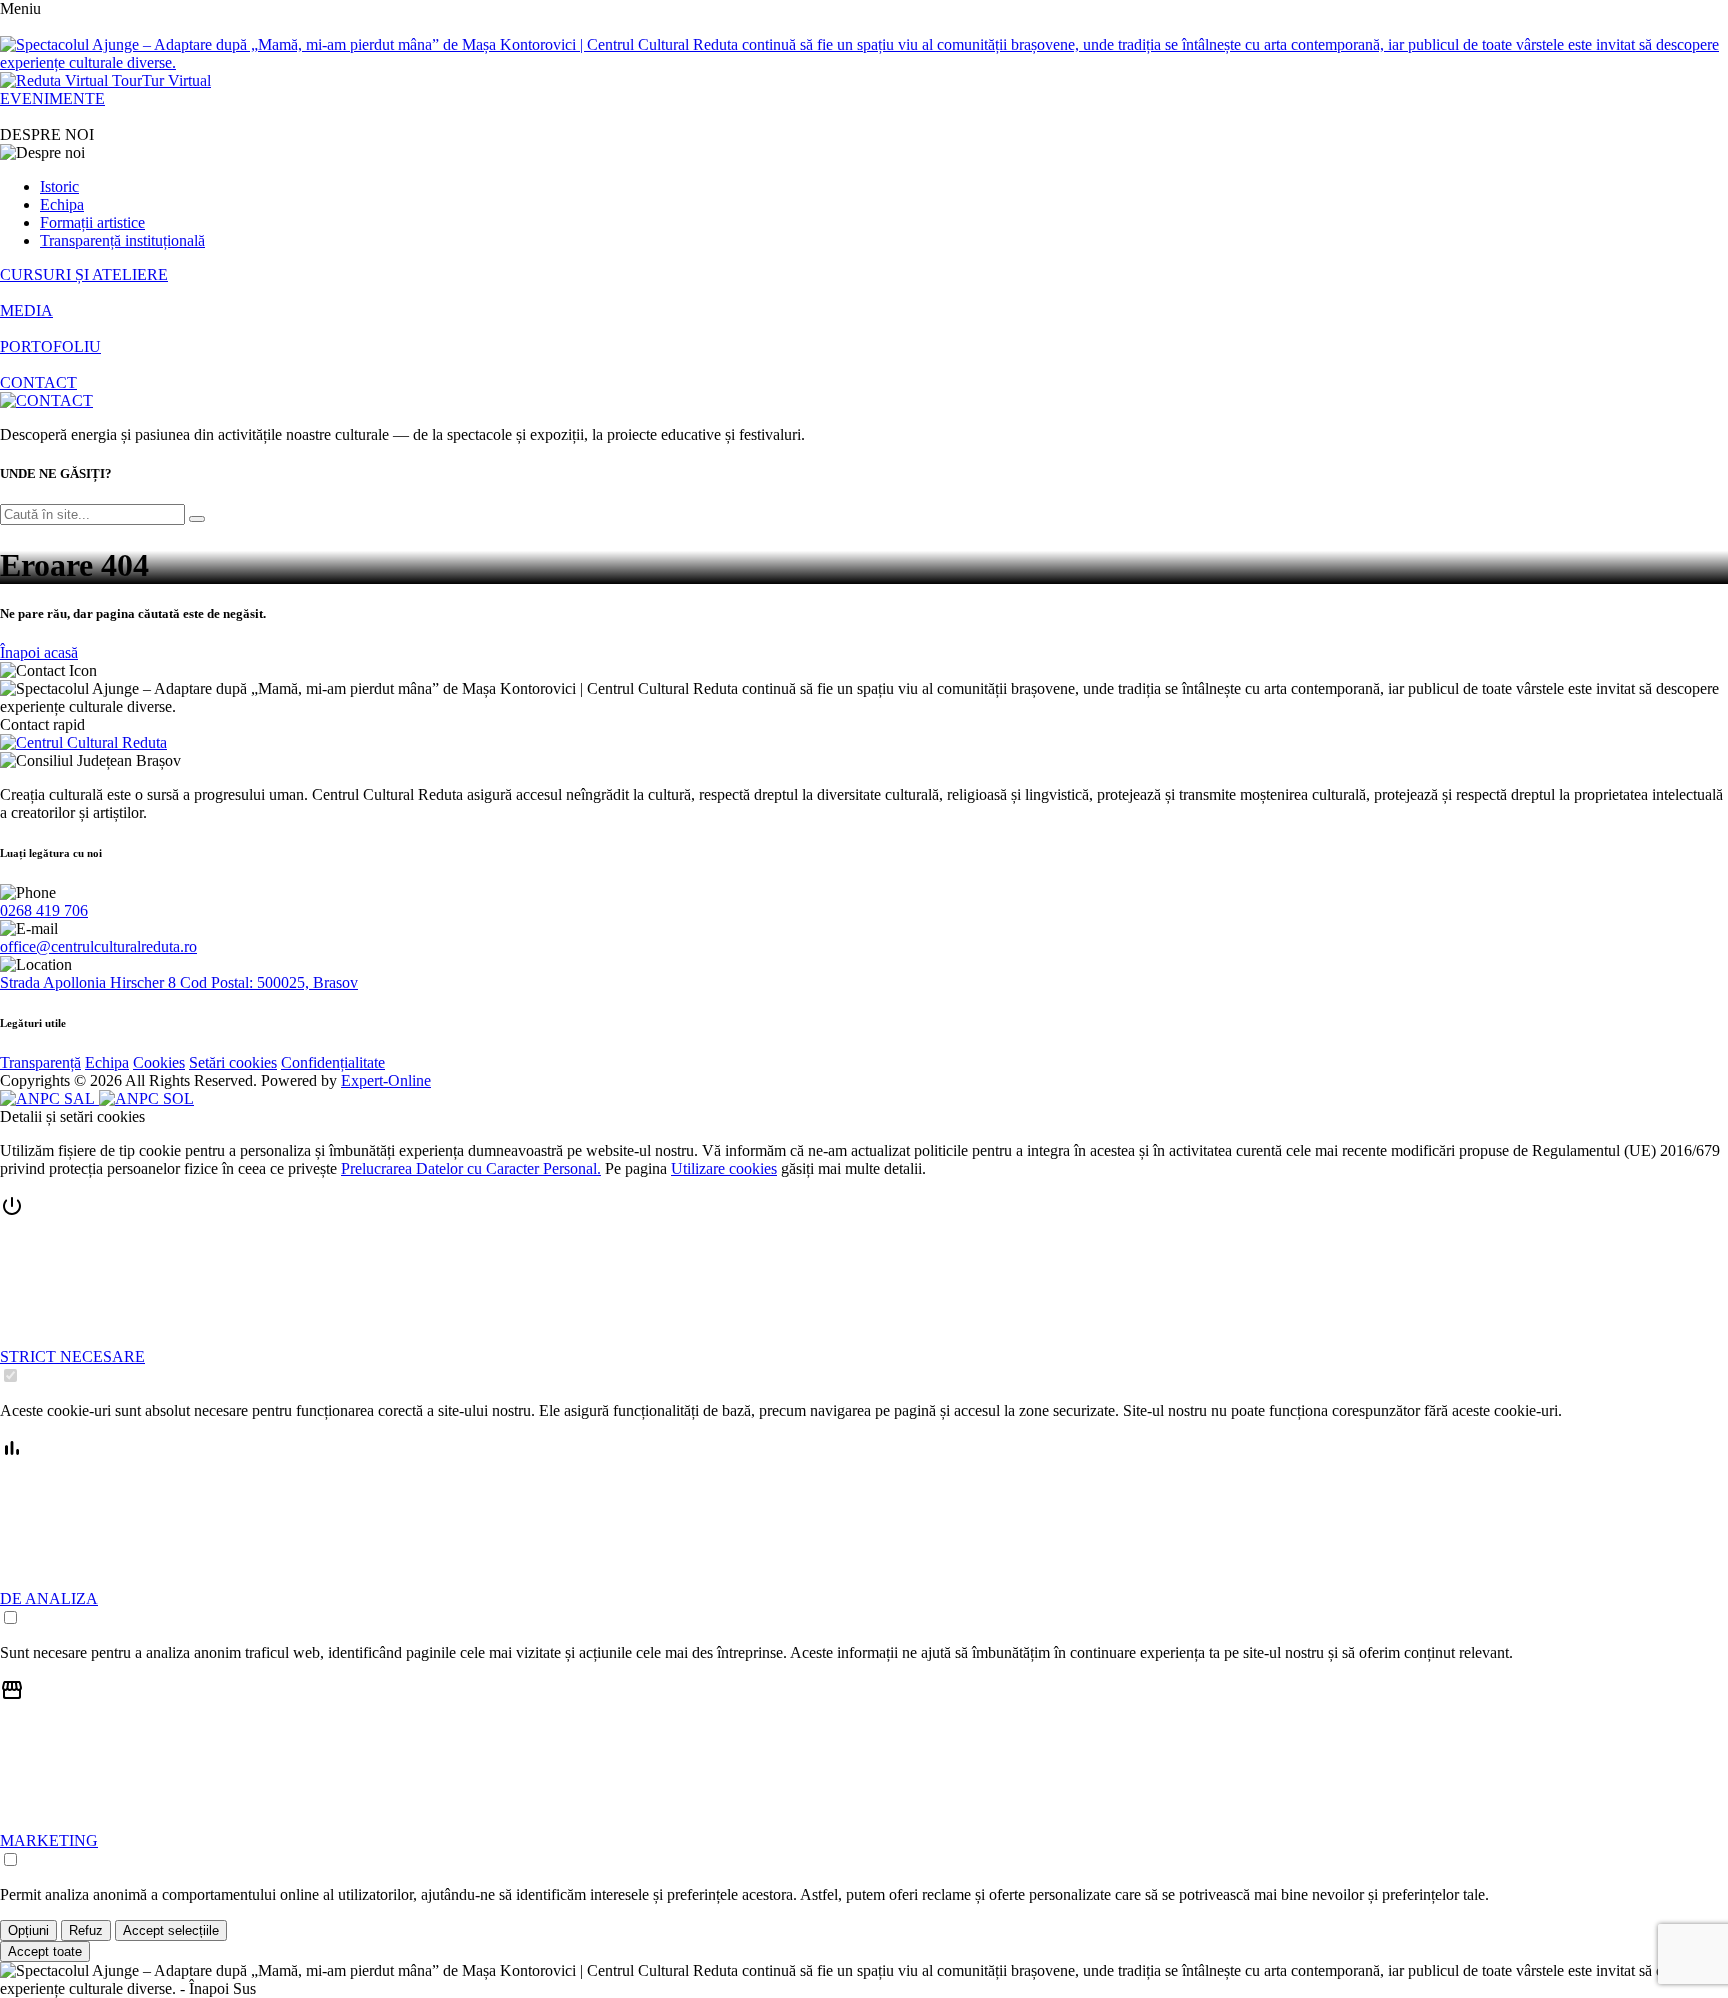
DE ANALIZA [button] (49, 1598)
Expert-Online (386, 1080)
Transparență (40, 1062)
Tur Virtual (176, 80)
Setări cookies (233, 1062)
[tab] (864, 1290)
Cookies (159, 1062)
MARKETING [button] (49, 1840)
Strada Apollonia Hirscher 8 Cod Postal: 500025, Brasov (179, 982)
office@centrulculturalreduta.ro (98, 946)
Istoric (59, 186)
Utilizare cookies (724, 1168)
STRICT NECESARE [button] (72, 1356)
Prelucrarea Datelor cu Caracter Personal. (471, 1168)
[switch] (10, 1375)
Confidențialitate (333, 1062)
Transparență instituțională (122, 240)
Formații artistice (92, 222)
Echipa (62, 204)
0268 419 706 (44, 910)
